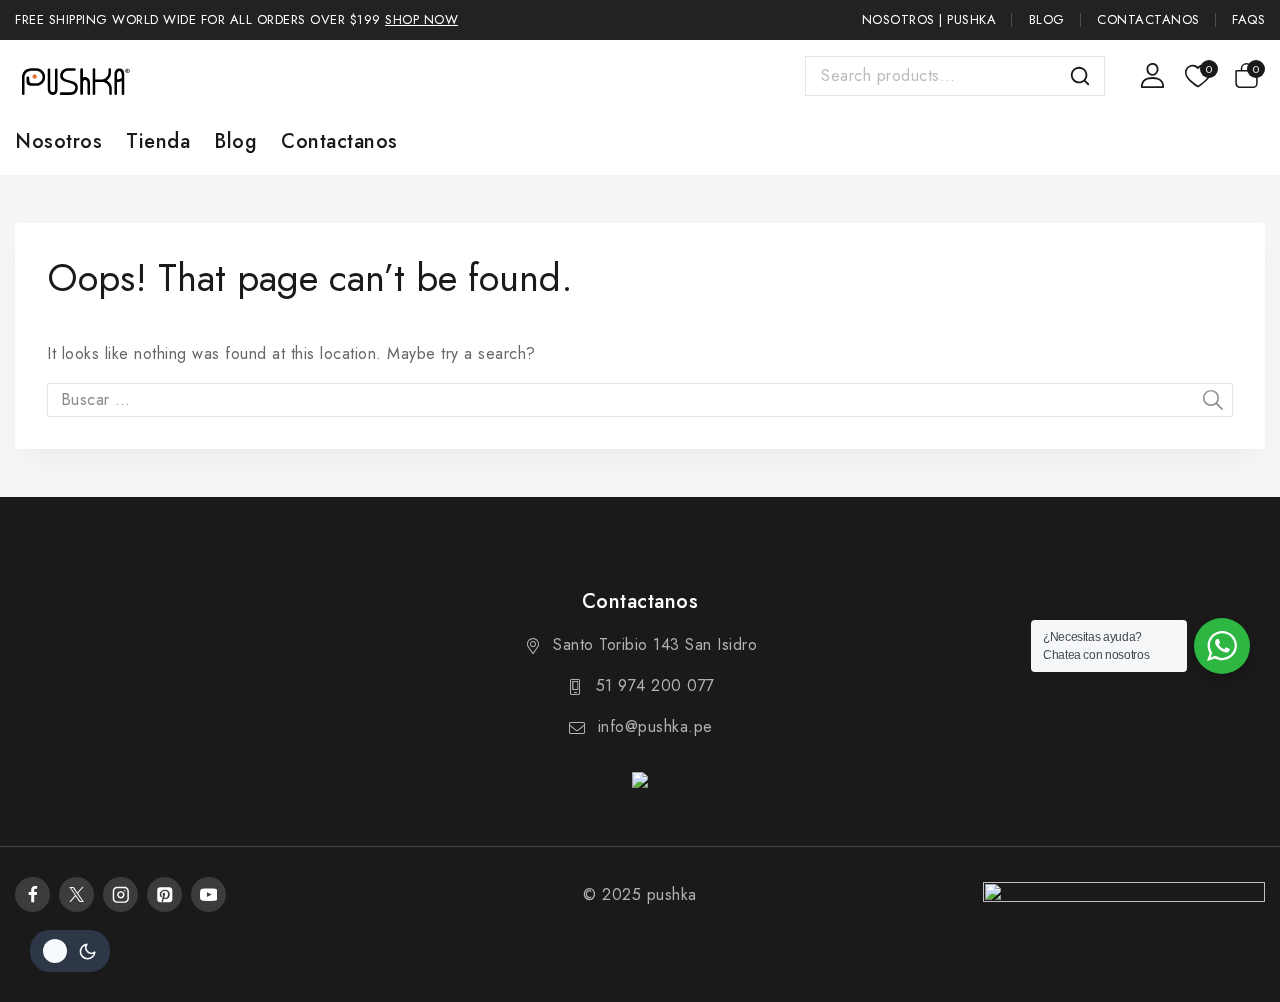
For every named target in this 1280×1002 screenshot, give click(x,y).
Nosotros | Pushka (929, 19)
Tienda (158, 141)
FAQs (1248, 19)
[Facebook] (32, 894)
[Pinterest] (164, 894)
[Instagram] (120, 894)
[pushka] (75, 81)
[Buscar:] (640, 399)
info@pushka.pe (655, 726)
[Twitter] (76, 894)
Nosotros (58, 141)
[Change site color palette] (70, 951)
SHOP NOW (421, 19)
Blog (1047, 19)
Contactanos (1148, 19)
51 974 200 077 (655, 685)
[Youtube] (208, 894)
